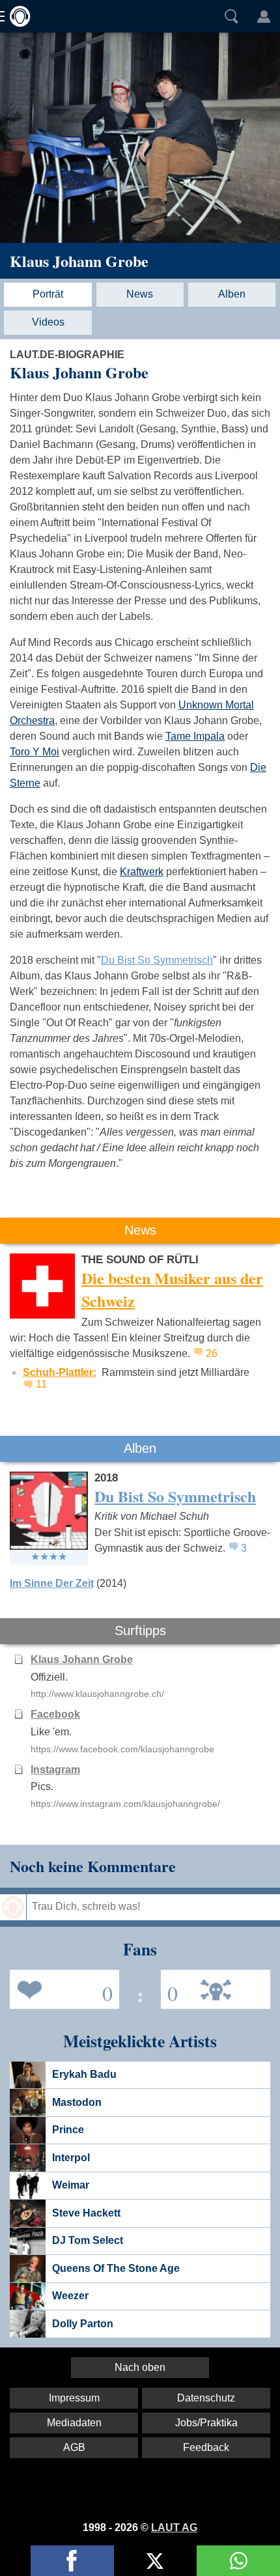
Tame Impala (195, 736)
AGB (74, 2447)
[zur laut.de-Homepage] (16, 16)
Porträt (48, 294)
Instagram (55, 1770)
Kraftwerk (142, 872)
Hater (169, 1988)
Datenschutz (206, 2398)
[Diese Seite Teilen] (72, 2561)
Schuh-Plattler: (60, 1372)
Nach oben (140, 2367)
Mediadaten (74, 2423)
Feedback (206, 2447)
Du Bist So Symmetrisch (157, 960)
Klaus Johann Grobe (79, 261)
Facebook (55, 1714)
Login (264, 16)
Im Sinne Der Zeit (52, 1583)
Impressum (74, 2398)
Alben (232, 294)
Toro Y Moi (35, 752)
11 (41, 1384)
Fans (61, 1988)
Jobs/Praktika (206, 2423)
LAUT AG (174, 2527)
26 (212, 1353)
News (140, 294)
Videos (48, 322)
